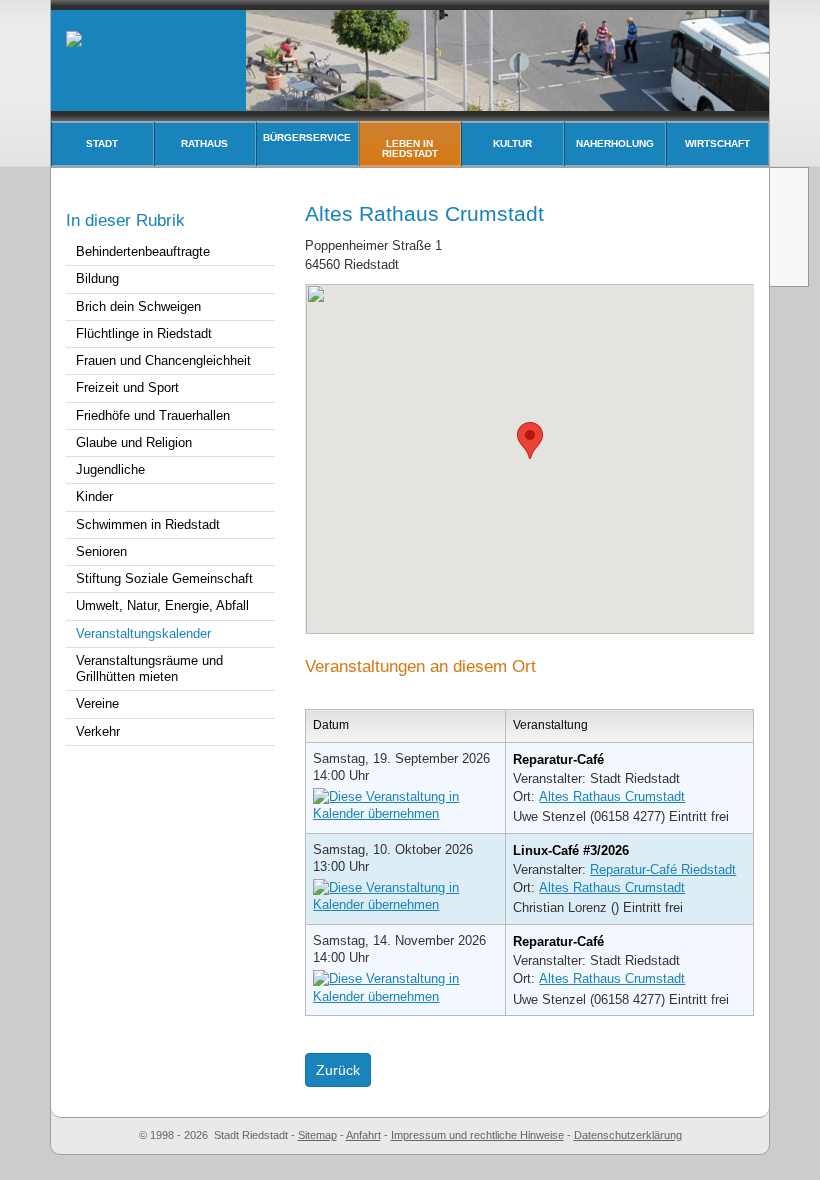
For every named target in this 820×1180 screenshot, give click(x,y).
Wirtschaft (717, 143)
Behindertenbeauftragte (143, 251)
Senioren (101, 551)
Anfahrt (363, 1135)
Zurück (338, 1070)
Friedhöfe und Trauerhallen (153, 415)
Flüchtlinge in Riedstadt (144, 333)
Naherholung (615, 143)
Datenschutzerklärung (628, 1135)
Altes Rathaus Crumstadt (612, 796)
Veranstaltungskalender (143, 633)
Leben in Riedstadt (410, 148)
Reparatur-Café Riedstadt (663, 869)
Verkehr (98, 731)
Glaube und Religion (134, 442)
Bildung (97, 278)
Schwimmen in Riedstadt (148, 524)
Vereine (97, 703)
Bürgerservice (307, 137)
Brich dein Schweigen (138, 306)
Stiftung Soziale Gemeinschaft (164, 578)
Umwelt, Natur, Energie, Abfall (162, 605)
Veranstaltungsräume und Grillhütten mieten (149, 668)
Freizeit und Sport (127, 387)
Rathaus (204, 143)
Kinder (94, 496)
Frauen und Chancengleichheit (163, 360)
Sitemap (317, 1135)
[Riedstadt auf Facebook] (791, 264)
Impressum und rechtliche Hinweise (477, 1135)
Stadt (102, 143)
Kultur (512, 143)
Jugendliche (110, 469)
